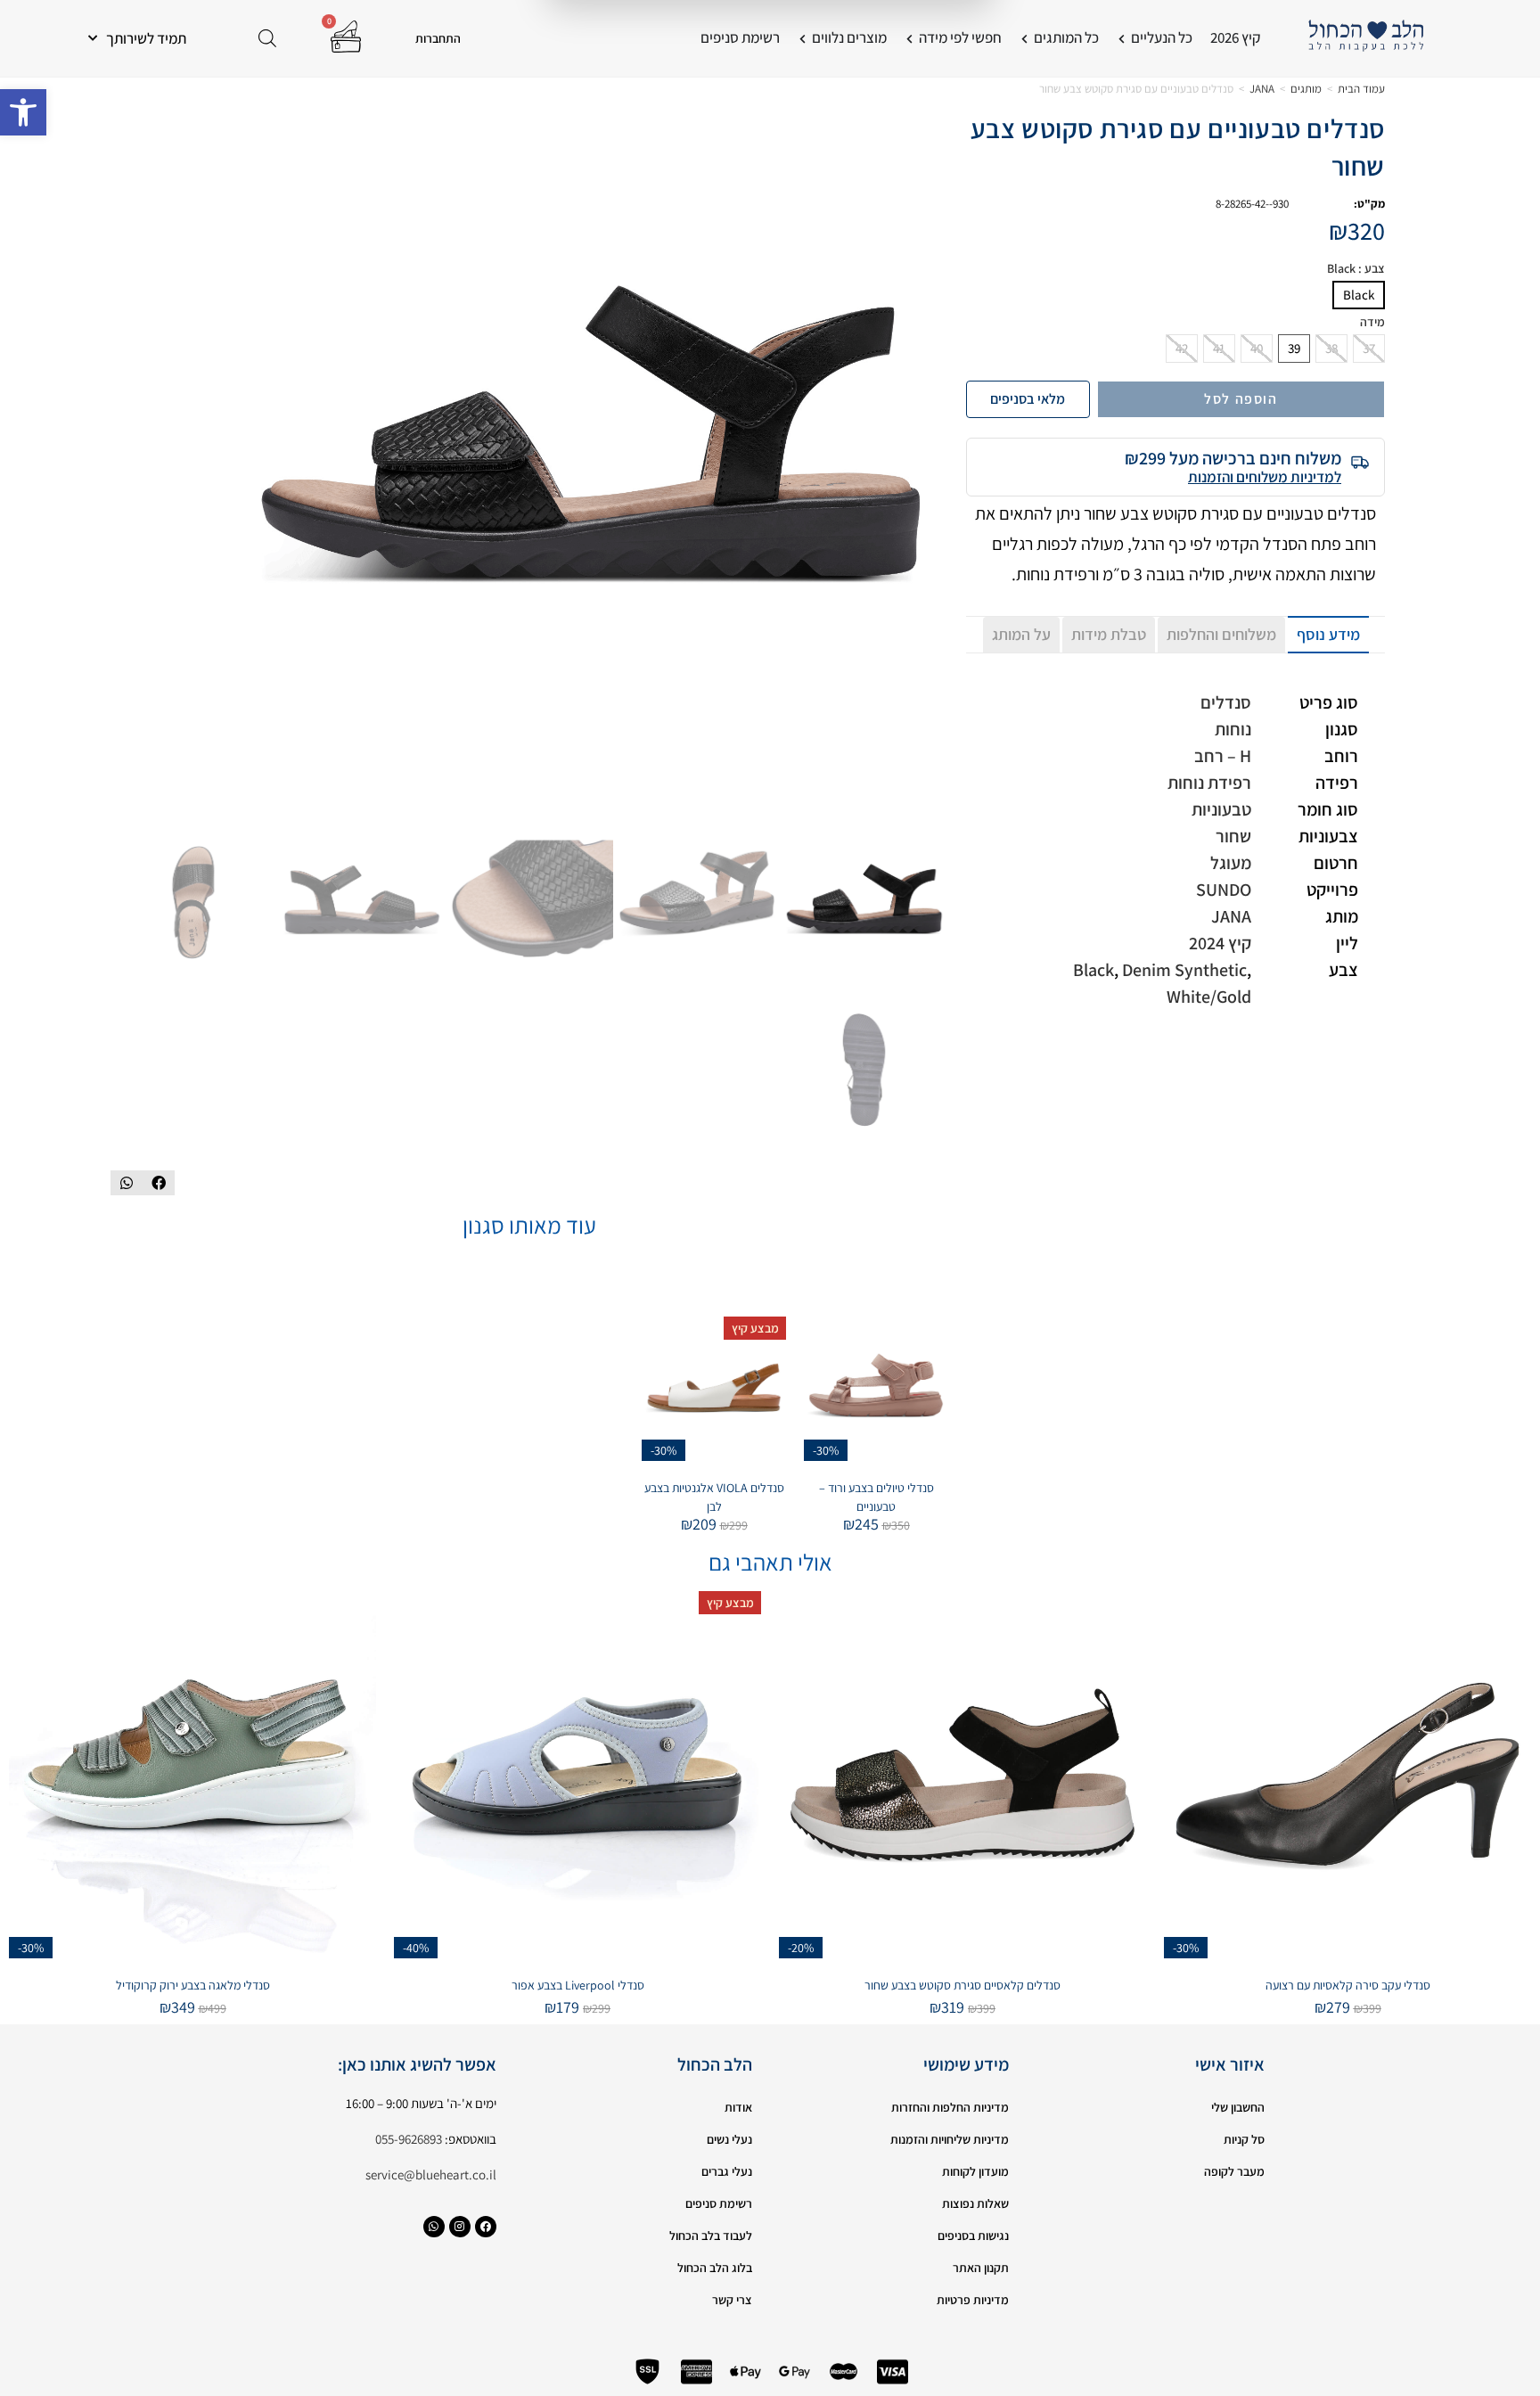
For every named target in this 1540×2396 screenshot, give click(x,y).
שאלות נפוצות (975, 2203)
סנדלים (1226, 702)
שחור (1233, 836)
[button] (23, 112)
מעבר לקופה (1234, 2171)
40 (1257, 348)
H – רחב (1223, 756)
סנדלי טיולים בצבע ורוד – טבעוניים (876, 1497)
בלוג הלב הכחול (715, 2268)
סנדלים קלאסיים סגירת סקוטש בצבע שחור (962, 1985)
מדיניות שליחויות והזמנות (950, 2139)
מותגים (1306, 89)
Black (1359, 295)
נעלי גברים (727, 2171)
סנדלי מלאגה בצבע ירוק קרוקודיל (193, 1985)
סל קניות (1244, 2139)
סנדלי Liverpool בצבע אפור (578, 1985)
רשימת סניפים (719, 2203)
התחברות (438, 38)
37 (1369, 348)
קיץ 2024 (1220, 943)
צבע (1356, 269)
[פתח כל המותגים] (1024, 38)
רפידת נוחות (1209, 783)
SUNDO (1224, 890)
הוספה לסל (1241, 399)
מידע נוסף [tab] (1328, 634)
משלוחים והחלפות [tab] (1221, 634)
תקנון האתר (981, 2268)
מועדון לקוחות (975, 2171)
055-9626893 (409, 2139)
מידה (1372, 322)
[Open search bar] (267, 38)
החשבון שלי (1238, 2107)
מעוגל (1231, 863)
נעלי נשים (729, 2139)
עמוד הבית (1361, 89)
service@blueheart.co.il (431, 2174)
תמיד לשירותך (146, 38)
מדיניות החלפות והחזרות (950, 2107)
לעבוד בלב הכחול (711, 2236)
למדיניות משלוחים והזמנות (1265, 477)
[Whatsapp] (434, 2227)
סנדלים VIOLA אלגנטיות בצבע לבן (714, 1497)
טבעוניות (1221, 809)
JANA (1262, 89)
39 (1294, 348)
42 (1182, 348)
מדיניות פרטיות (973, 2300)
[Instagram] (460, 2227)
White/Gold (1209, 997)
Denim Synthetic (1184, 970)
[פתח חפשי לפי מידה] (909, 38)
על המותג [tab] (1021, 634)
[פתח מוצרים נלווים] (803, 38)
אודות (738, 2107)
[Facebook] (486, 2227)
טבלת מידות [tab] (1109, 634)
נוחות (1233, 729)
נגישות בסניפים (973, 2236)
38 (1331, 348)
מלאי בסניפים (1028, 399)
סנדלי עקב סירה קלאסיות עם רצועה (1348, 1985)
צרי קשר (732, 2300)
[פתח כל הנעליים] (1122, 38)
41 (1219, 348)
